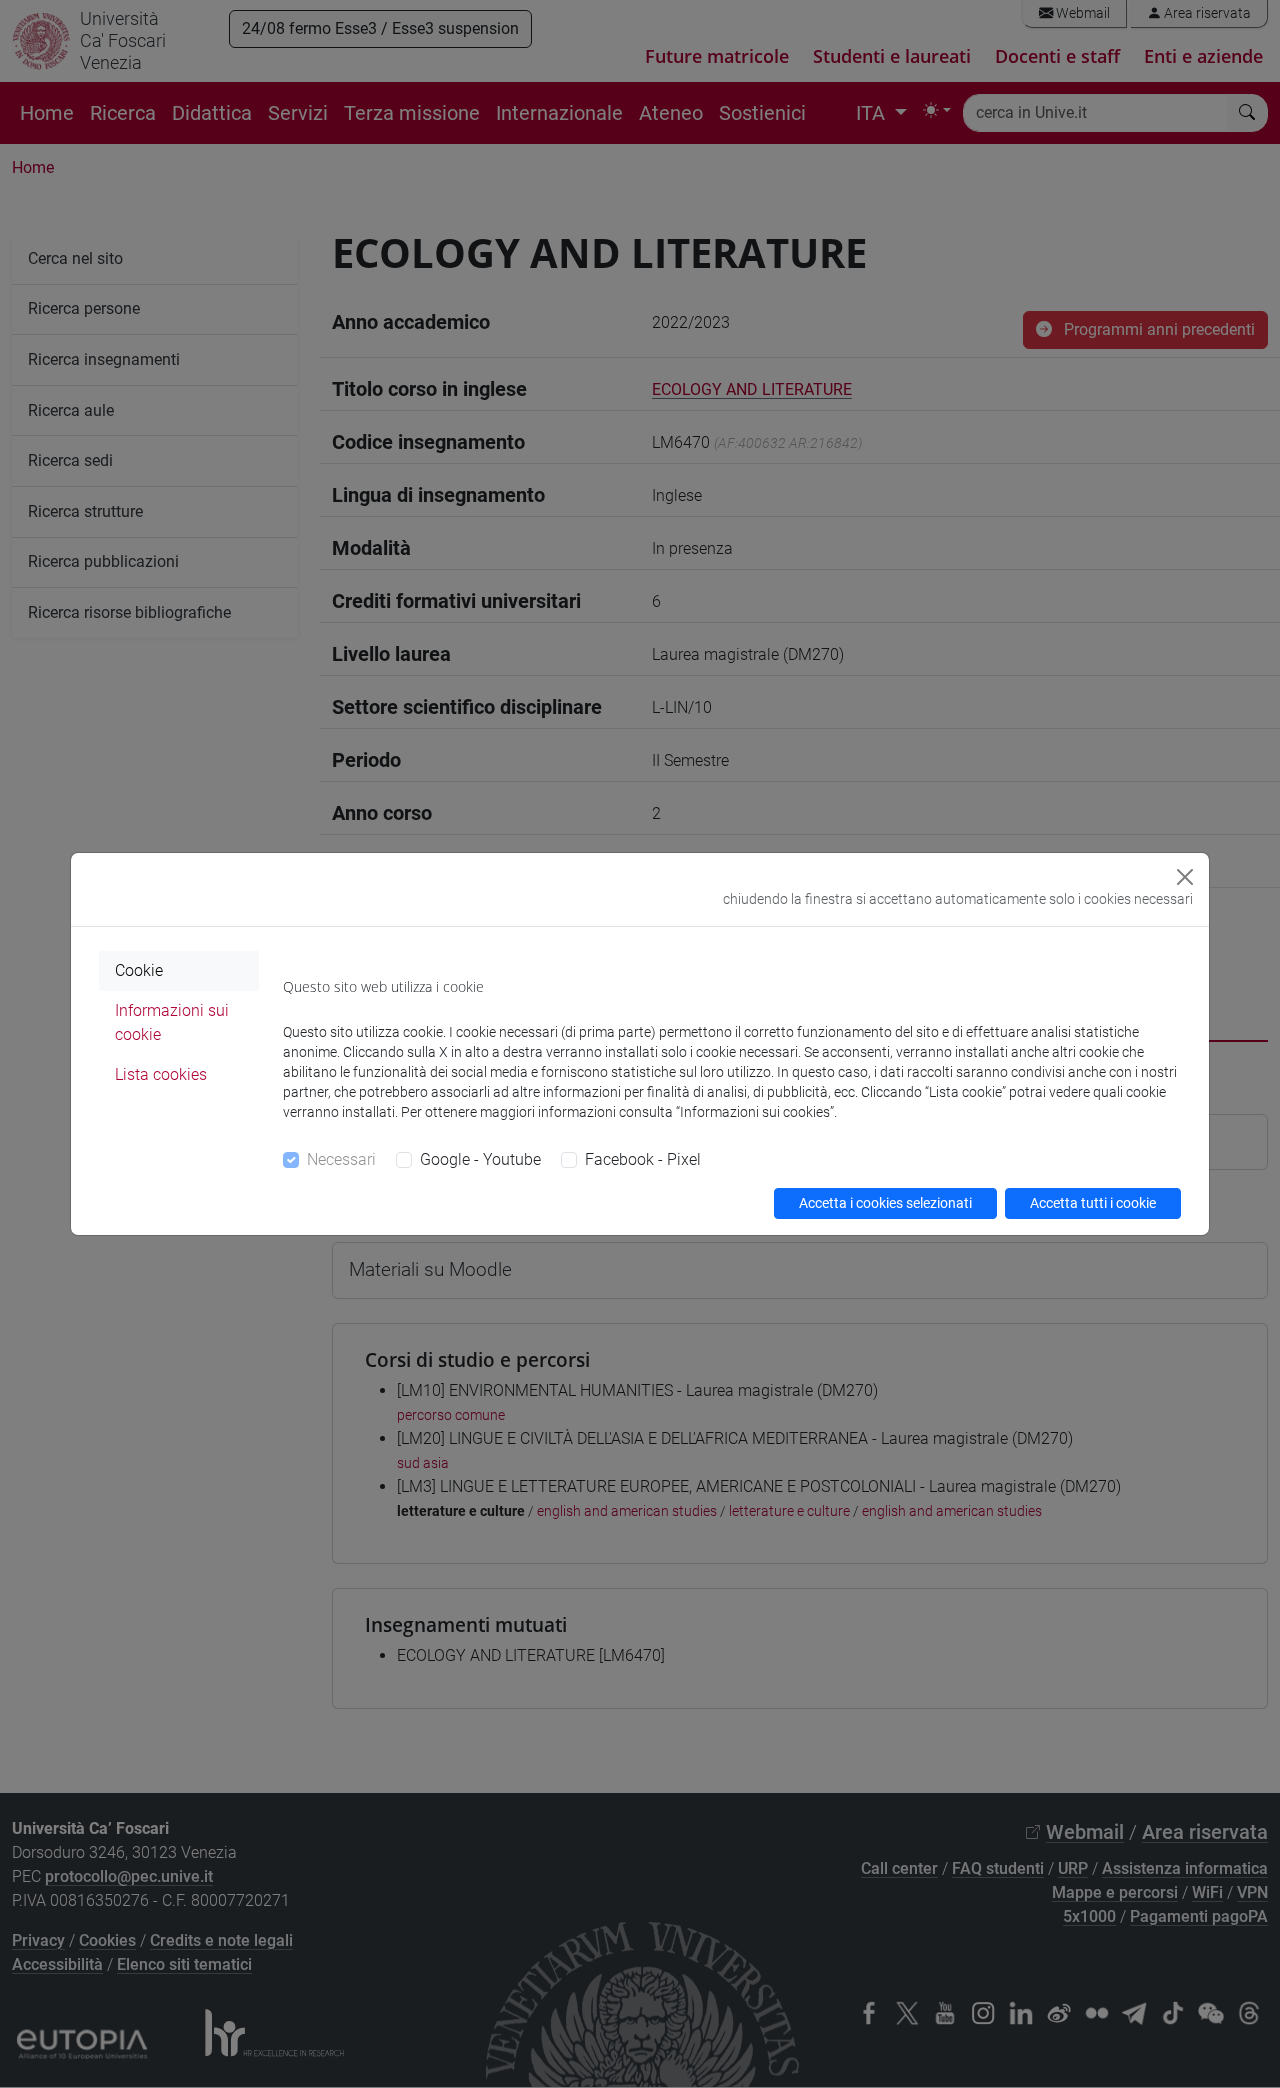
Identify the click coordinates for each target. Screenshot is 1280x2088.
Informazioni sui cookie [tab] (172, 1022)
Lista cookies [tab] (161, 1074)
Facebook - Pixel (643, 1159)
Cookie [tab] (139, 970)
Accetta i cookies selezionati (885, 1203)
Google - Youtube (480, 1159)
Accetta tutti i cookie (1093, 1203)
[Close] (1185, 877)
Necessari (341, 1159)
